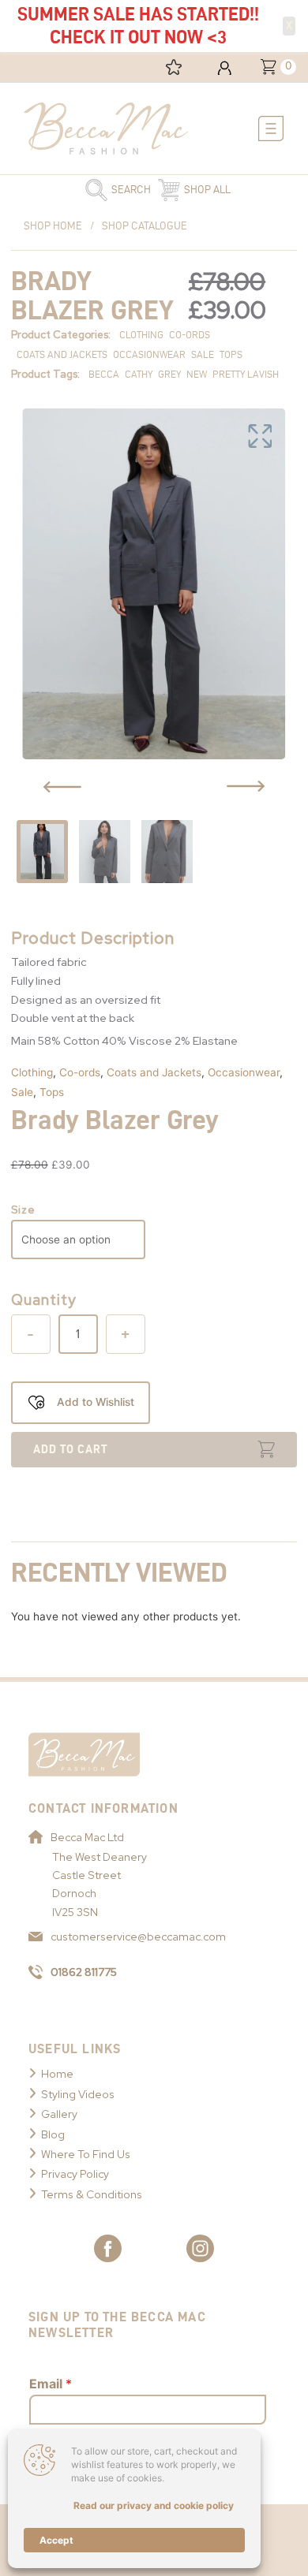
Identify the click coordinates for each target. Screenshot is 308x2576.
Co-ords (80, 1072)
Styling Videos (78, 2094)
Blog (53, 2134)
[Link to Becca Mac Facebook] (108, 2248)
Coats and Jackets (154, 1072)
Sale (22, 1092)
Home (57, 2074)
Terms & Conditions (92, 2194)
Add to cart (70, 1449)
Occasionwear (244, 1072)
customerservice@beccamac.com (138, 1937)
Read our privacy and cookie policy (154, 2505)
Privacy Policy (75, 2174)
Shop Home (53, 226)
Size (23, 1210)
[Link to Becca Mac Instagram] (200, 2248)
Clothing (32, 1072)
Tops (52, 1092)
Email (51, 2384)
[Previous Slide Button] (62, 787)
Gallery (59, 2114)
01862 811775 (84, 1972)
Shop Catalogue (145, 226)
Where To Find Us (86, 2154)
